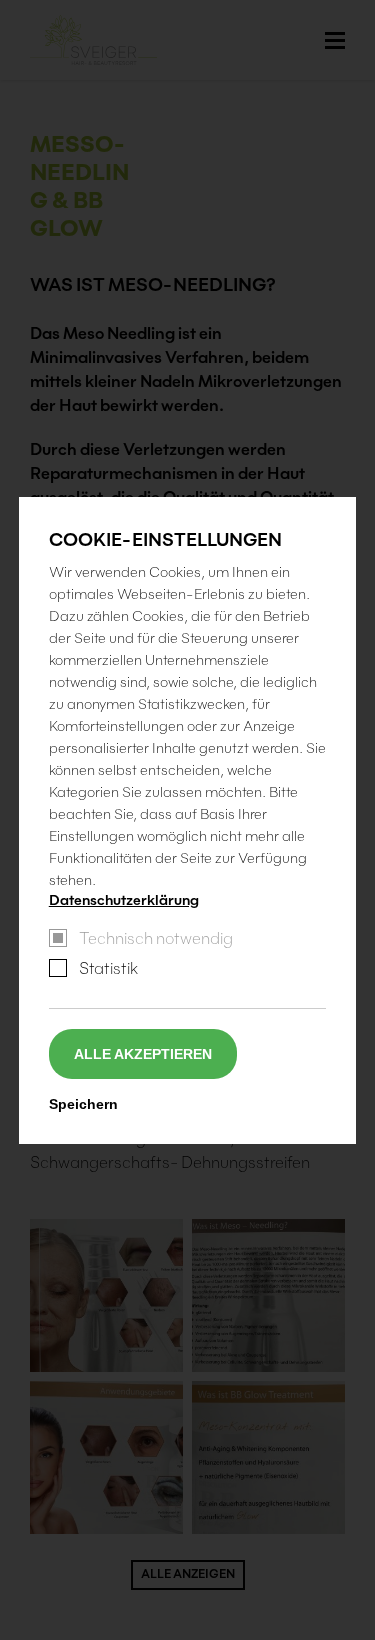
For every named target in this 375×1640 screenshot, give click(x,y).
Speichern (83, 1104)
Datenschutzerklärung (124, 899)
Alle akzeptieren (143, 1054)
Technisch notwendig (156, 938)
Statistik (108, 968)
